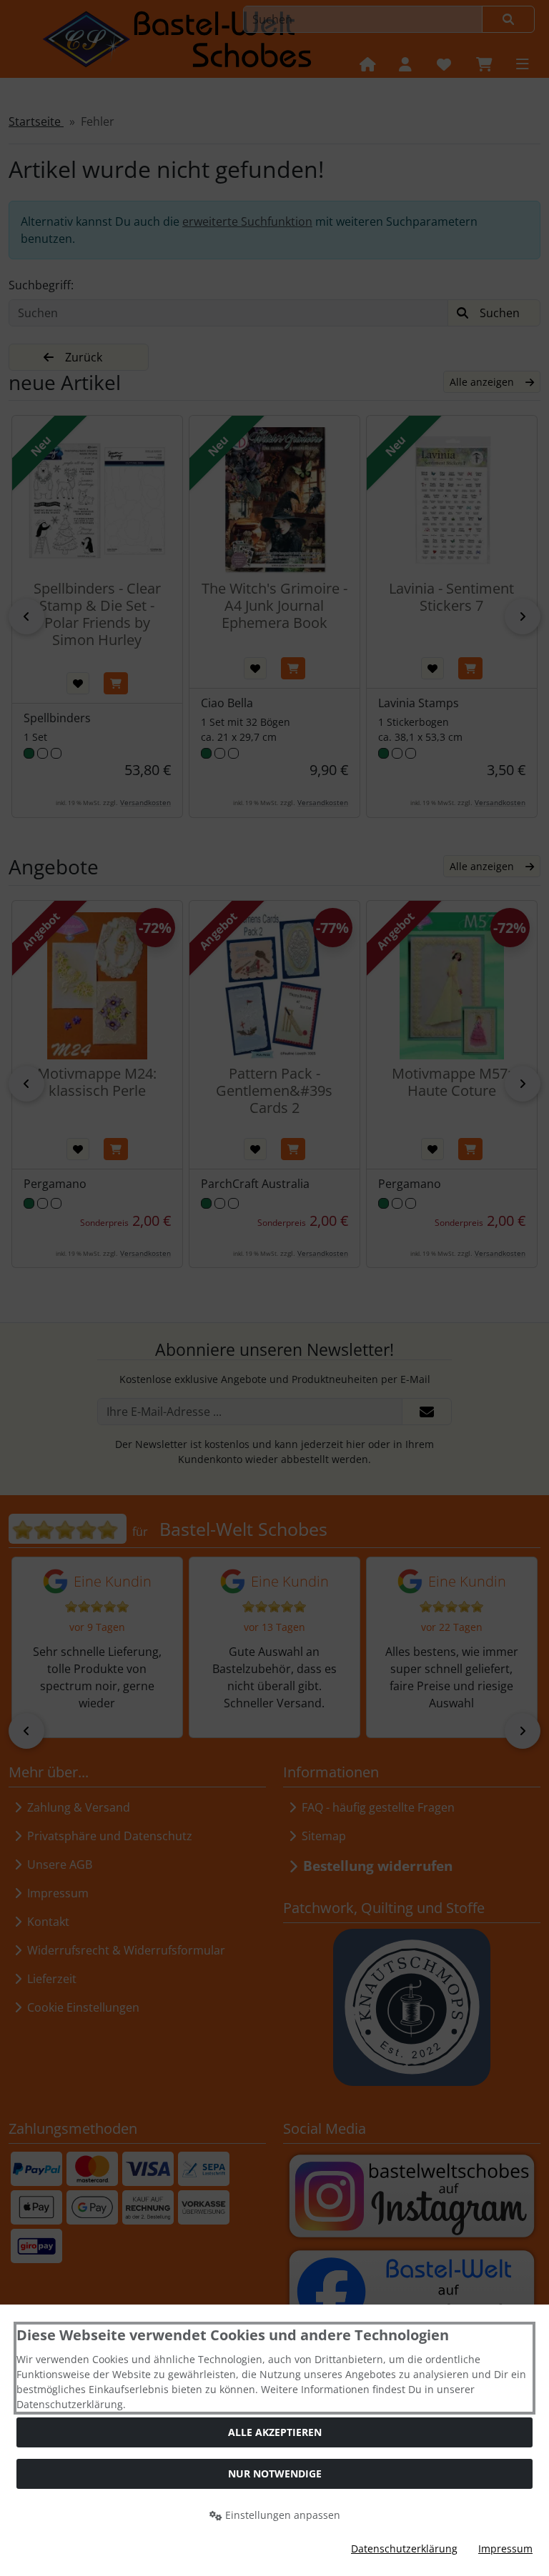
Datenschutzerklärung (404, 2548)
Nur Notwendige (275, 2473)
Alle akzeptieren (275, 2432)
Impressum (505, 2548)
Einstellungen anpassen (281, 2515)
